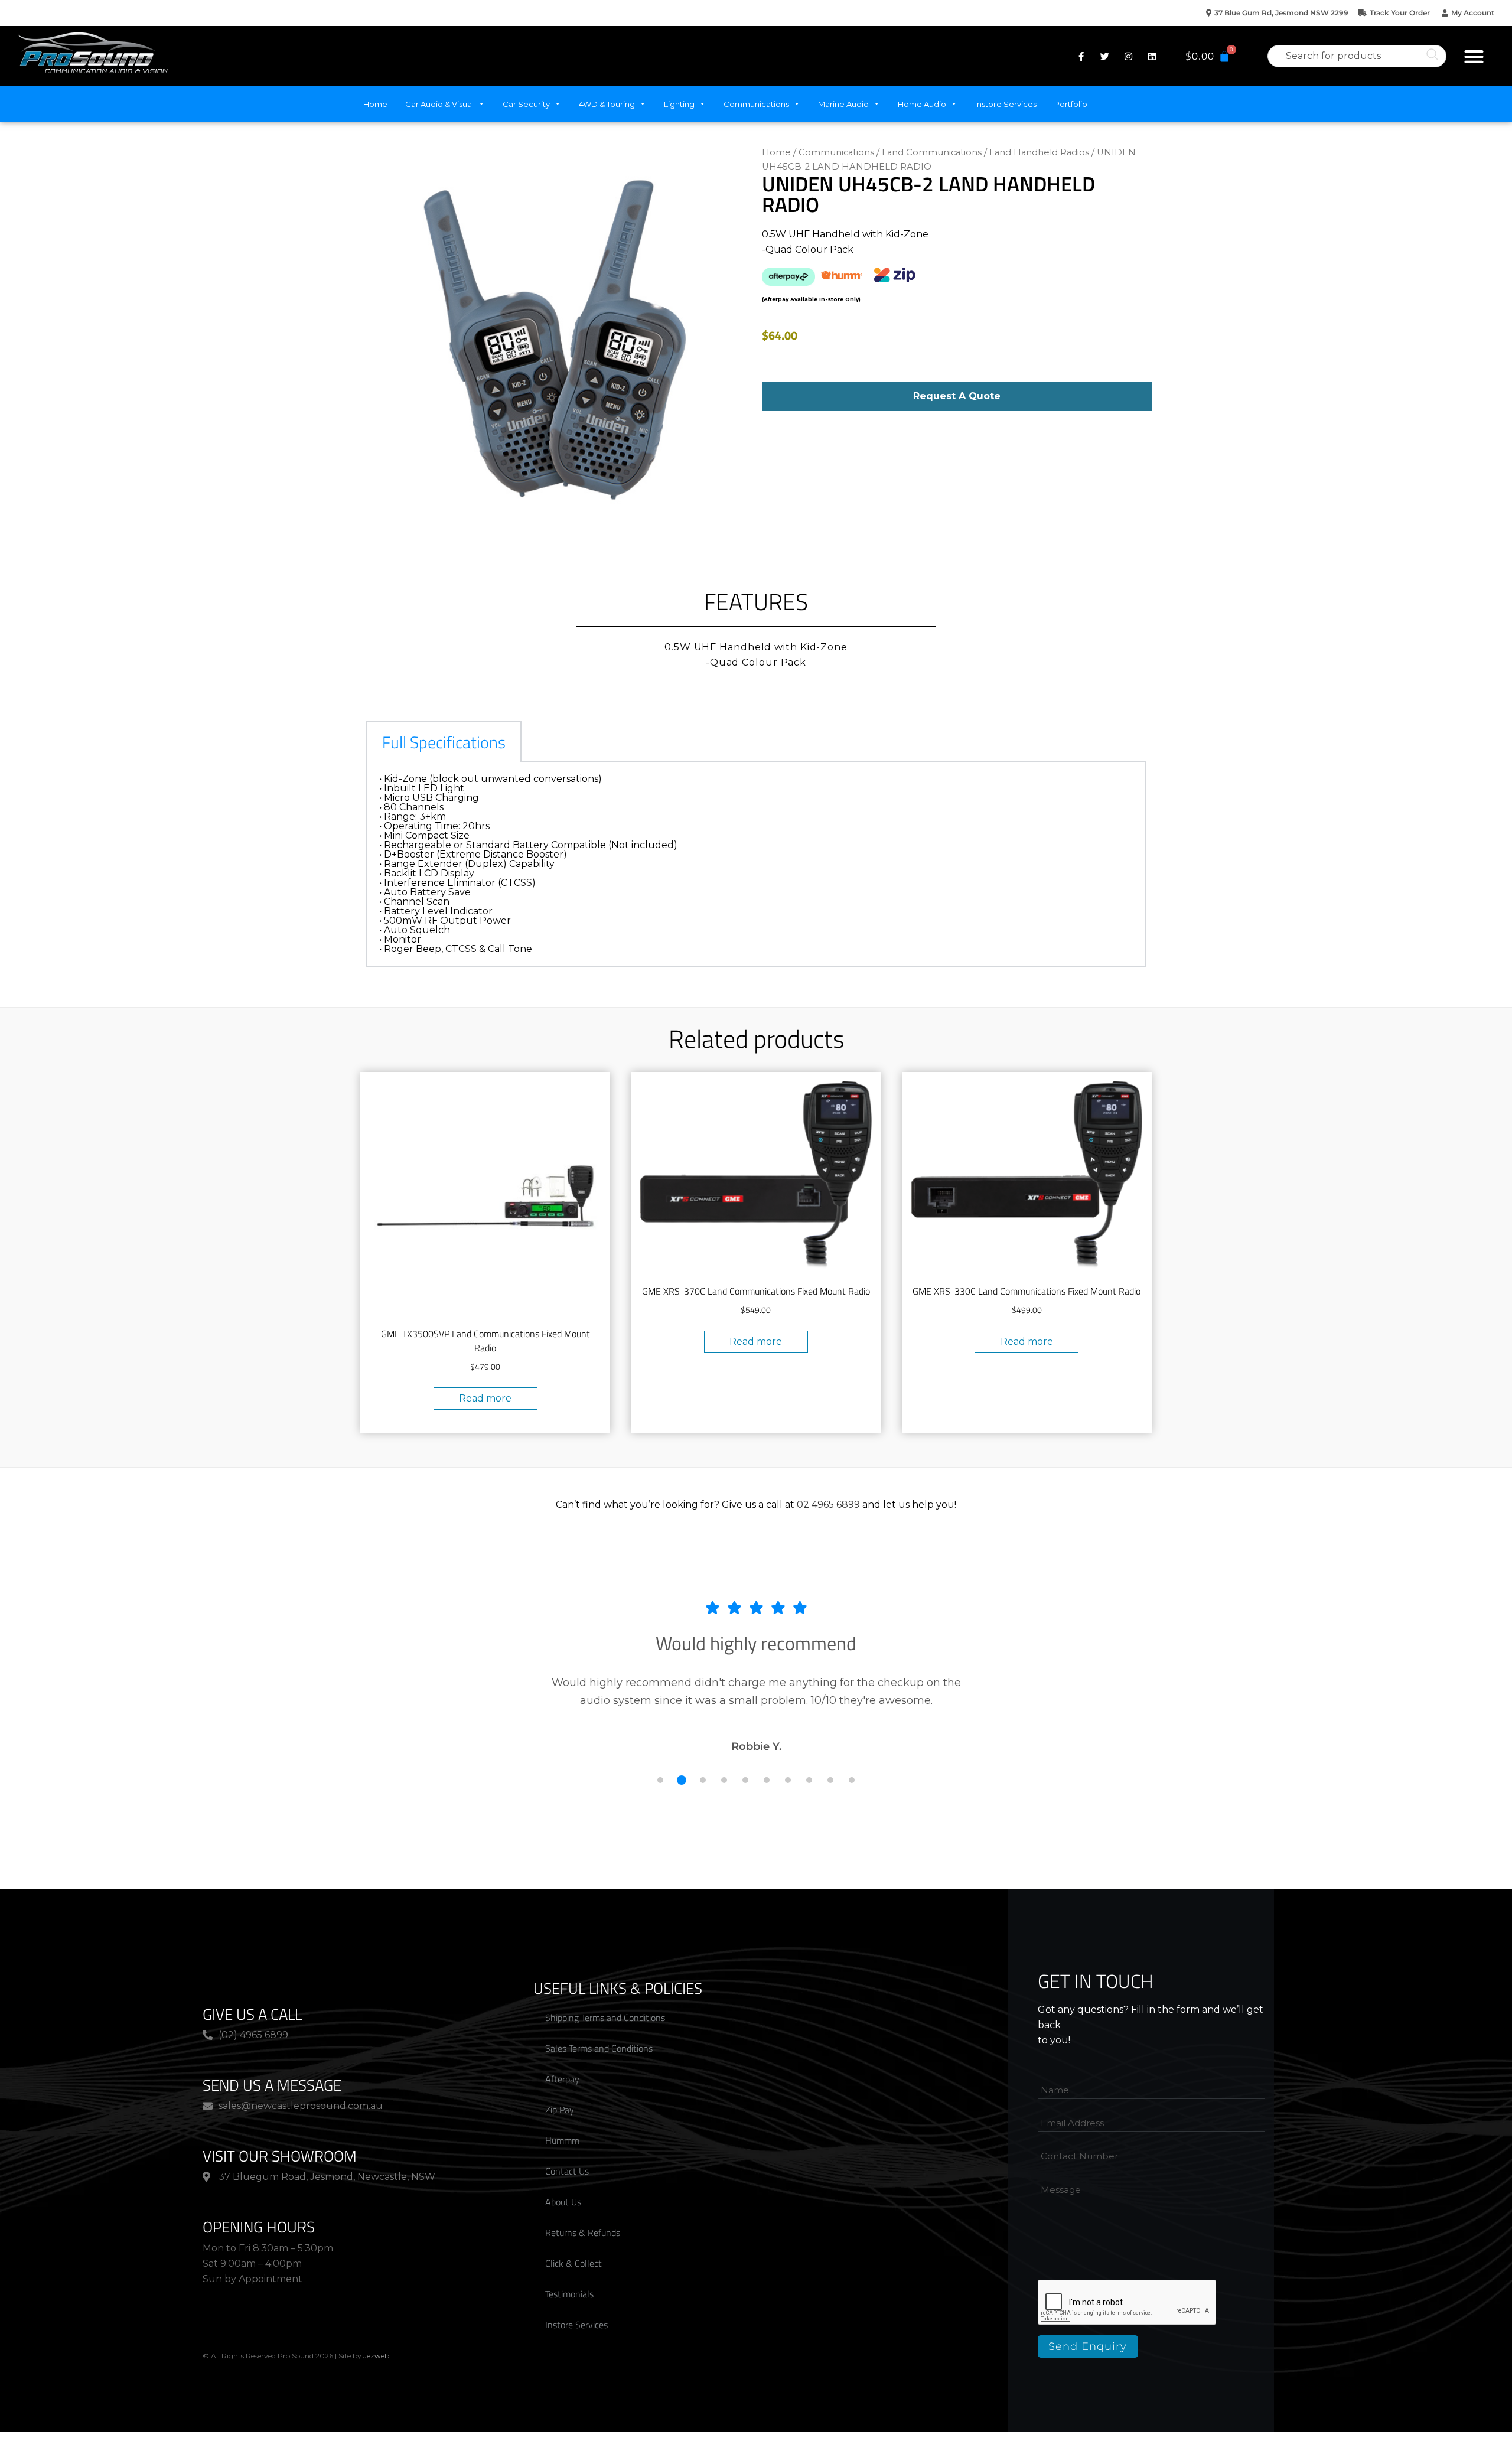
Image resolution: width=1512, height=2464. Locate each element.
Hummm (562, 2140)
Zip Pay (560, 2110)
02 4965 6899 (828, 1505)
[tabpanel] (756, 865)
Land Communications (932, 152)
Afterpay (562, 2079)
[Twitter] (1104, 56)
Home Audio (922, 104)
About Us (563, 2202)
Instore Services (1006, 104)
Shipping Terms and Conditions (605, 2018)
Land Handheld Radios (1039, 152)
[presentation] (1128, 2303)
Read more (485, 1398)
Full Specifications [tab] (444, 742)
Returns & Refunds (583, 2232)
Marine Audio (843, 104)
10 (852, 1780)
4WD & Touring (607, 104)
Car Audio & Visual (439, 104)
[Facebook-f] (1081, 56)
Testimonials (569, 2294)
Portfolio (1071, 104)
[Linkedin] (1152, 56)
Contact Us (567, 2171)
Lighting (679, 104)
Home (375, 104)
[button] (1474, 56)
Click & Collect (573, 2263)
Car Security (526, 104)
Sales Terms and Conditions (599, 2048)
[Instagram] (1128, 56)
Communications (756, 104)
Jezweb (376, 2356)
